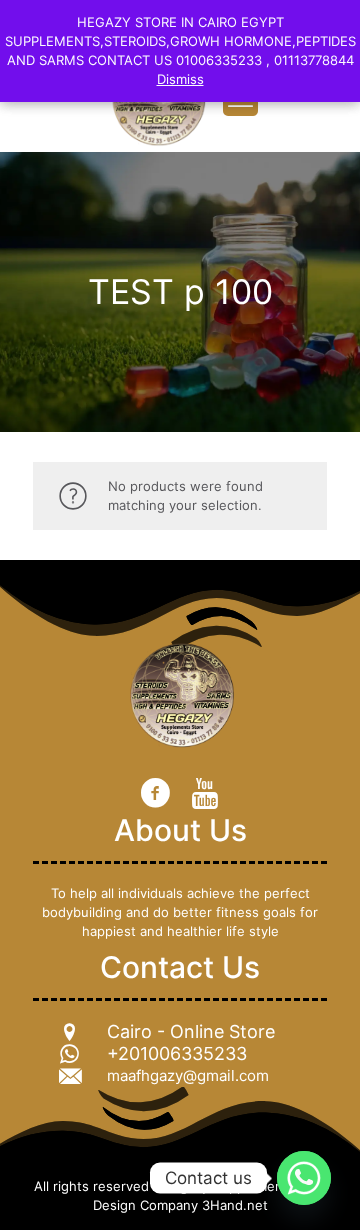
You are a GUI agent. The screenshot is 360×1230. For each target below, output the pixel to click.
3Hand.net (235, 1205)
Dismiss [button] (180, 79)
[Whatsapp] (304, 1178)
